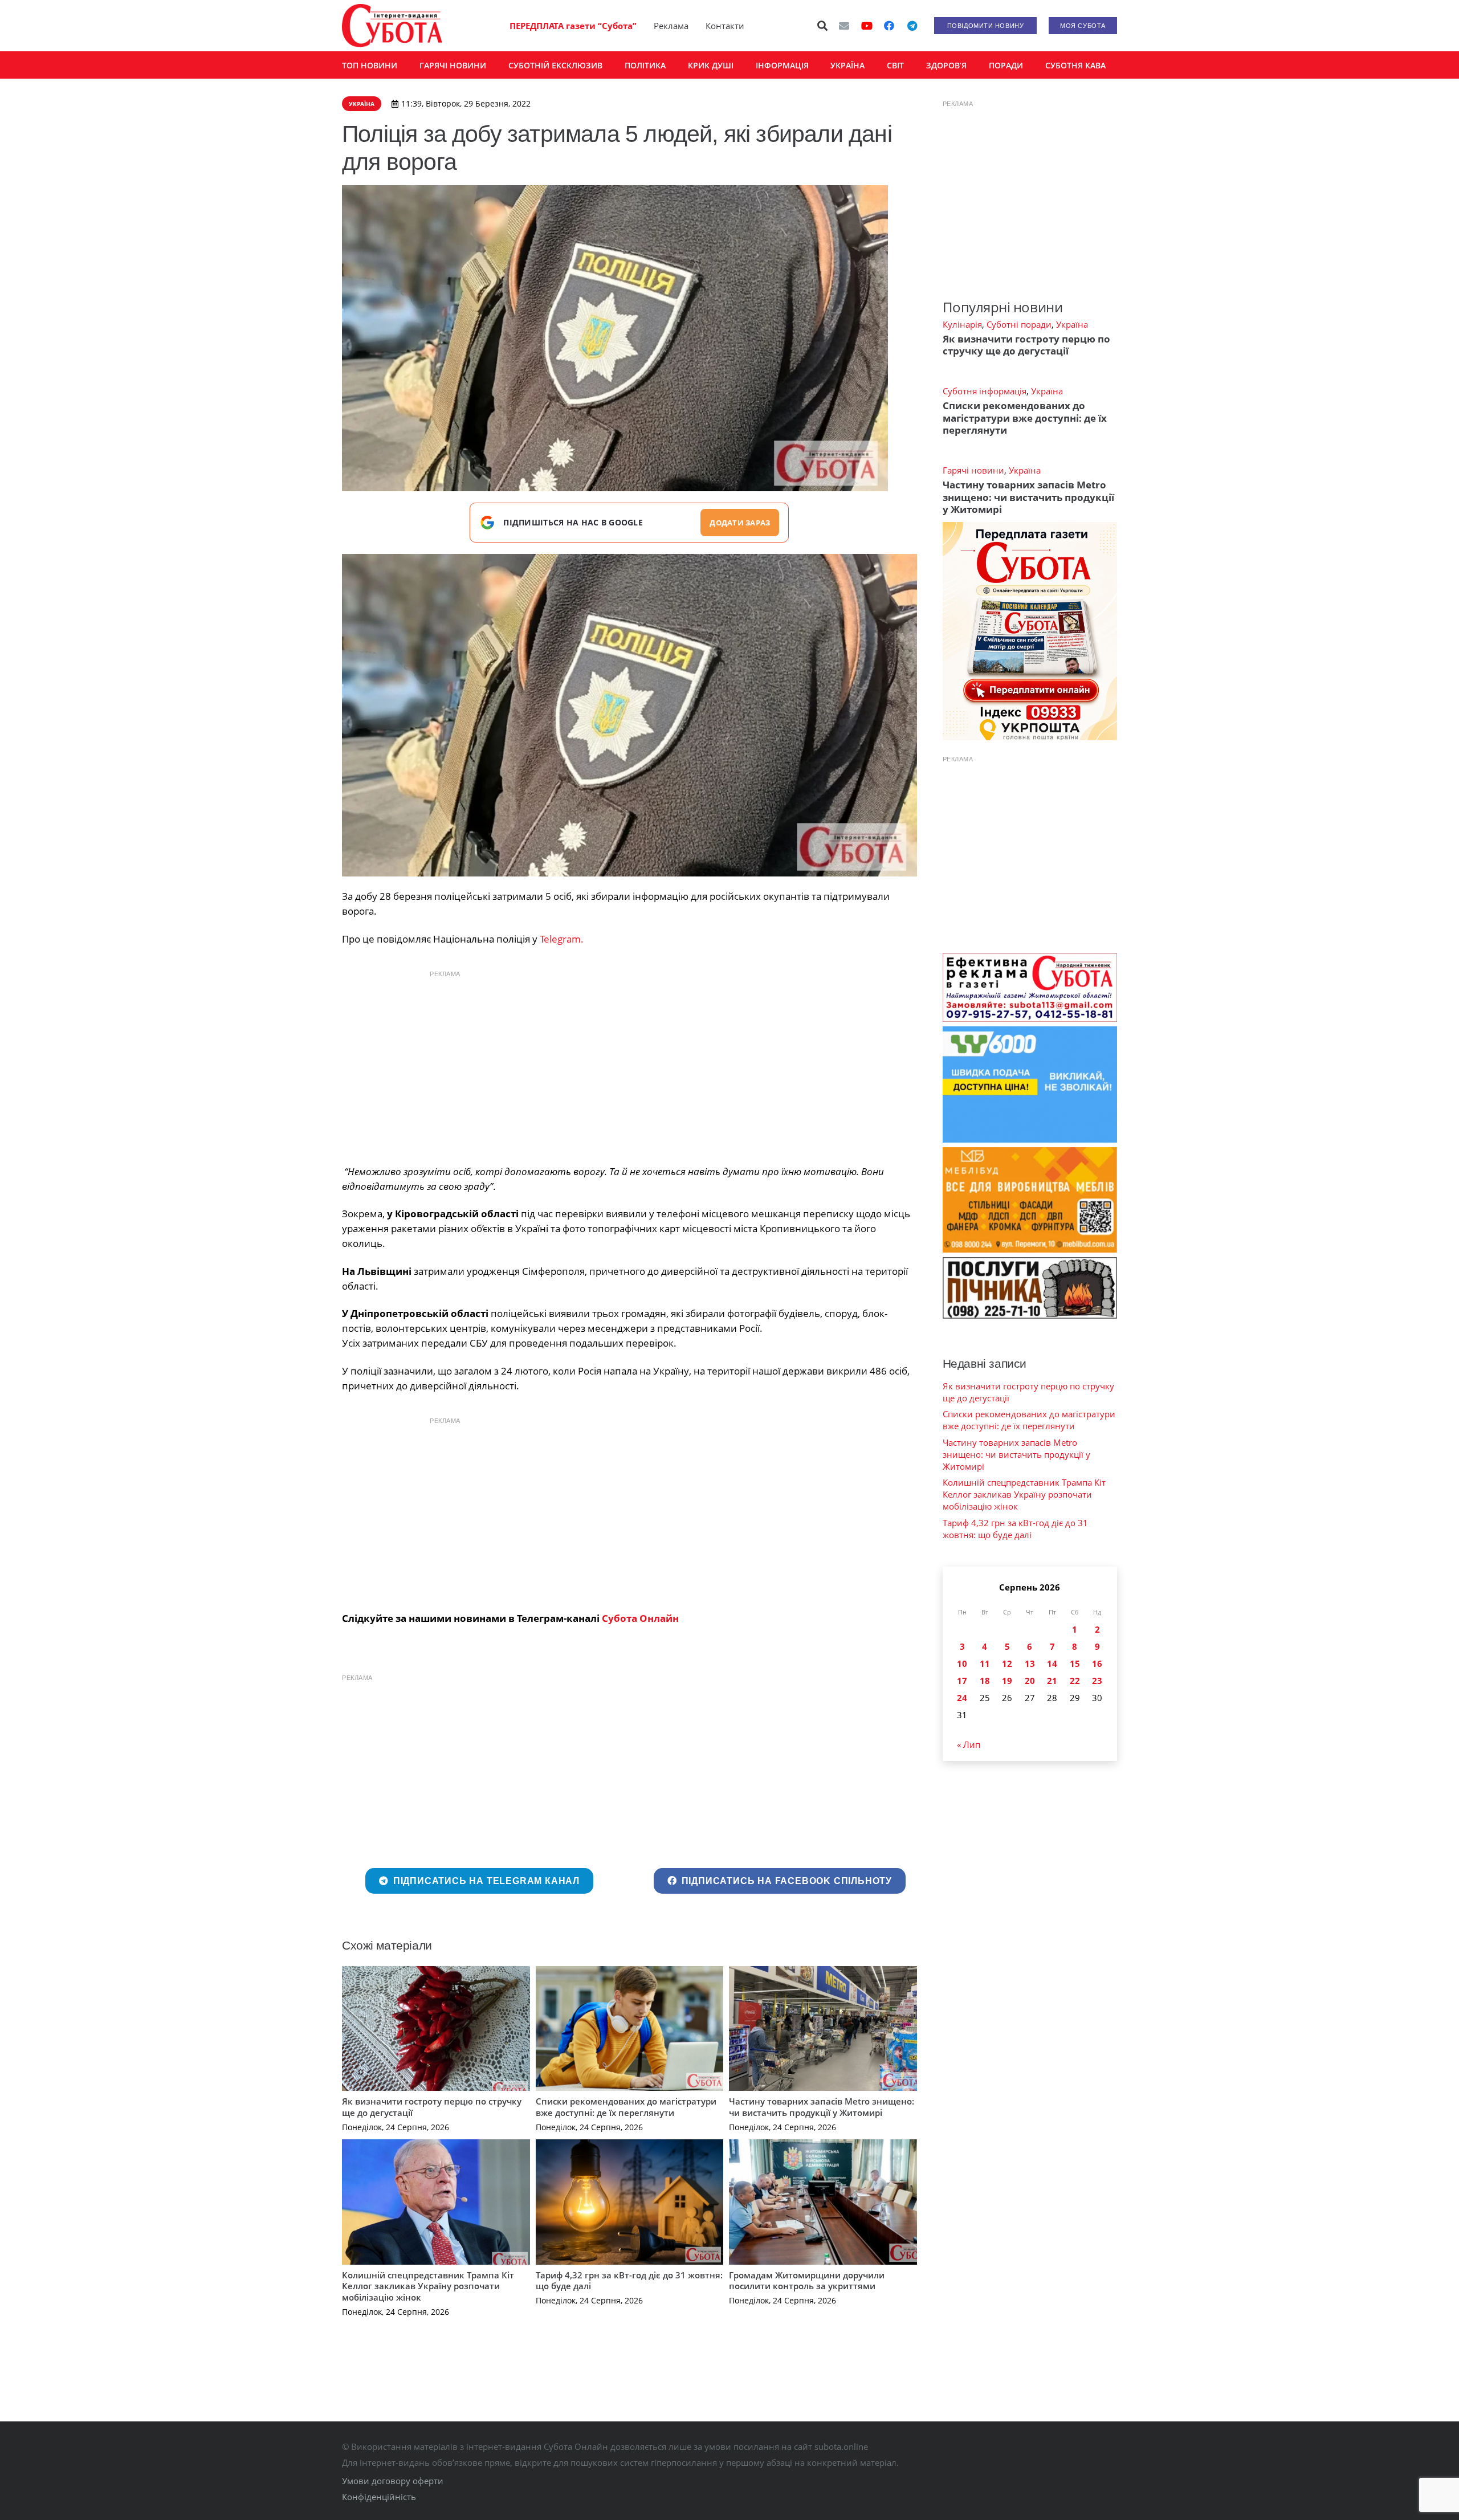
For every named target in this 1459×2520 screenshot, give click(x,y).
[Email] (844, 26)
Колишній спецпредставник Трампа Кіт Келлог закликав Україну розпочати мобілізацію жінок (428, 2286)
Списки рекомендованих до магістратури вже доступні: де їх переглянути (626, 2107)
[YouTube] (867, 26)
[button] (823, 26)
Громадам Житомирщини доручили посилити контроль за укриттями (807, 2281)
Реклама (671, 26)
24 (962, 1698)
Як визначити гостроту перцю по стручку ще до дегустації (432, 2107)
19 (1007, 1681)
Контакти (725, 26)
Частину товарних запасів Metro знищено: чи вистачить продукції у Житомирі (822, 2107)
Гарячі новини (973, 470)
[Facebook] (889, 26)
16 (1097, 1663)
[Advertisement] (629, 1065)
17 (962, 1681)
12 (1007, 1663)
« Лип (969, 1744)
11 (985, 1663)
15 (1075, 1663)
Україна (1072, 324)
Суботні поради (1019, 324)
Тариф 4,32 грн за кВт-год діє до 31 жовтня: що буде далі (629, 2281)
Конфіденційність (379, 2497)
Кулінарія (962, 324)
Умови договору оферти (393, 2481)
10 (962, 1663)
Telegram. (562, 939)
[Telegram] (912, 26)
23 (1097, 1681)
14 (1052, 1663)
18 (985, 1681)
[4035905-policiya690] (629, 715)
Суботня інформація (985, 391)
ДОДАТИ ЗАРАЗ (740, 523)
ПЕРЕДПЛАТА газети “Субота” (573, 26)
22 (1075, 1681)
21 (1052, 1681)
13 (1030, 1663)
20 (1030, 1681)
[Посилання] (392, 26)
